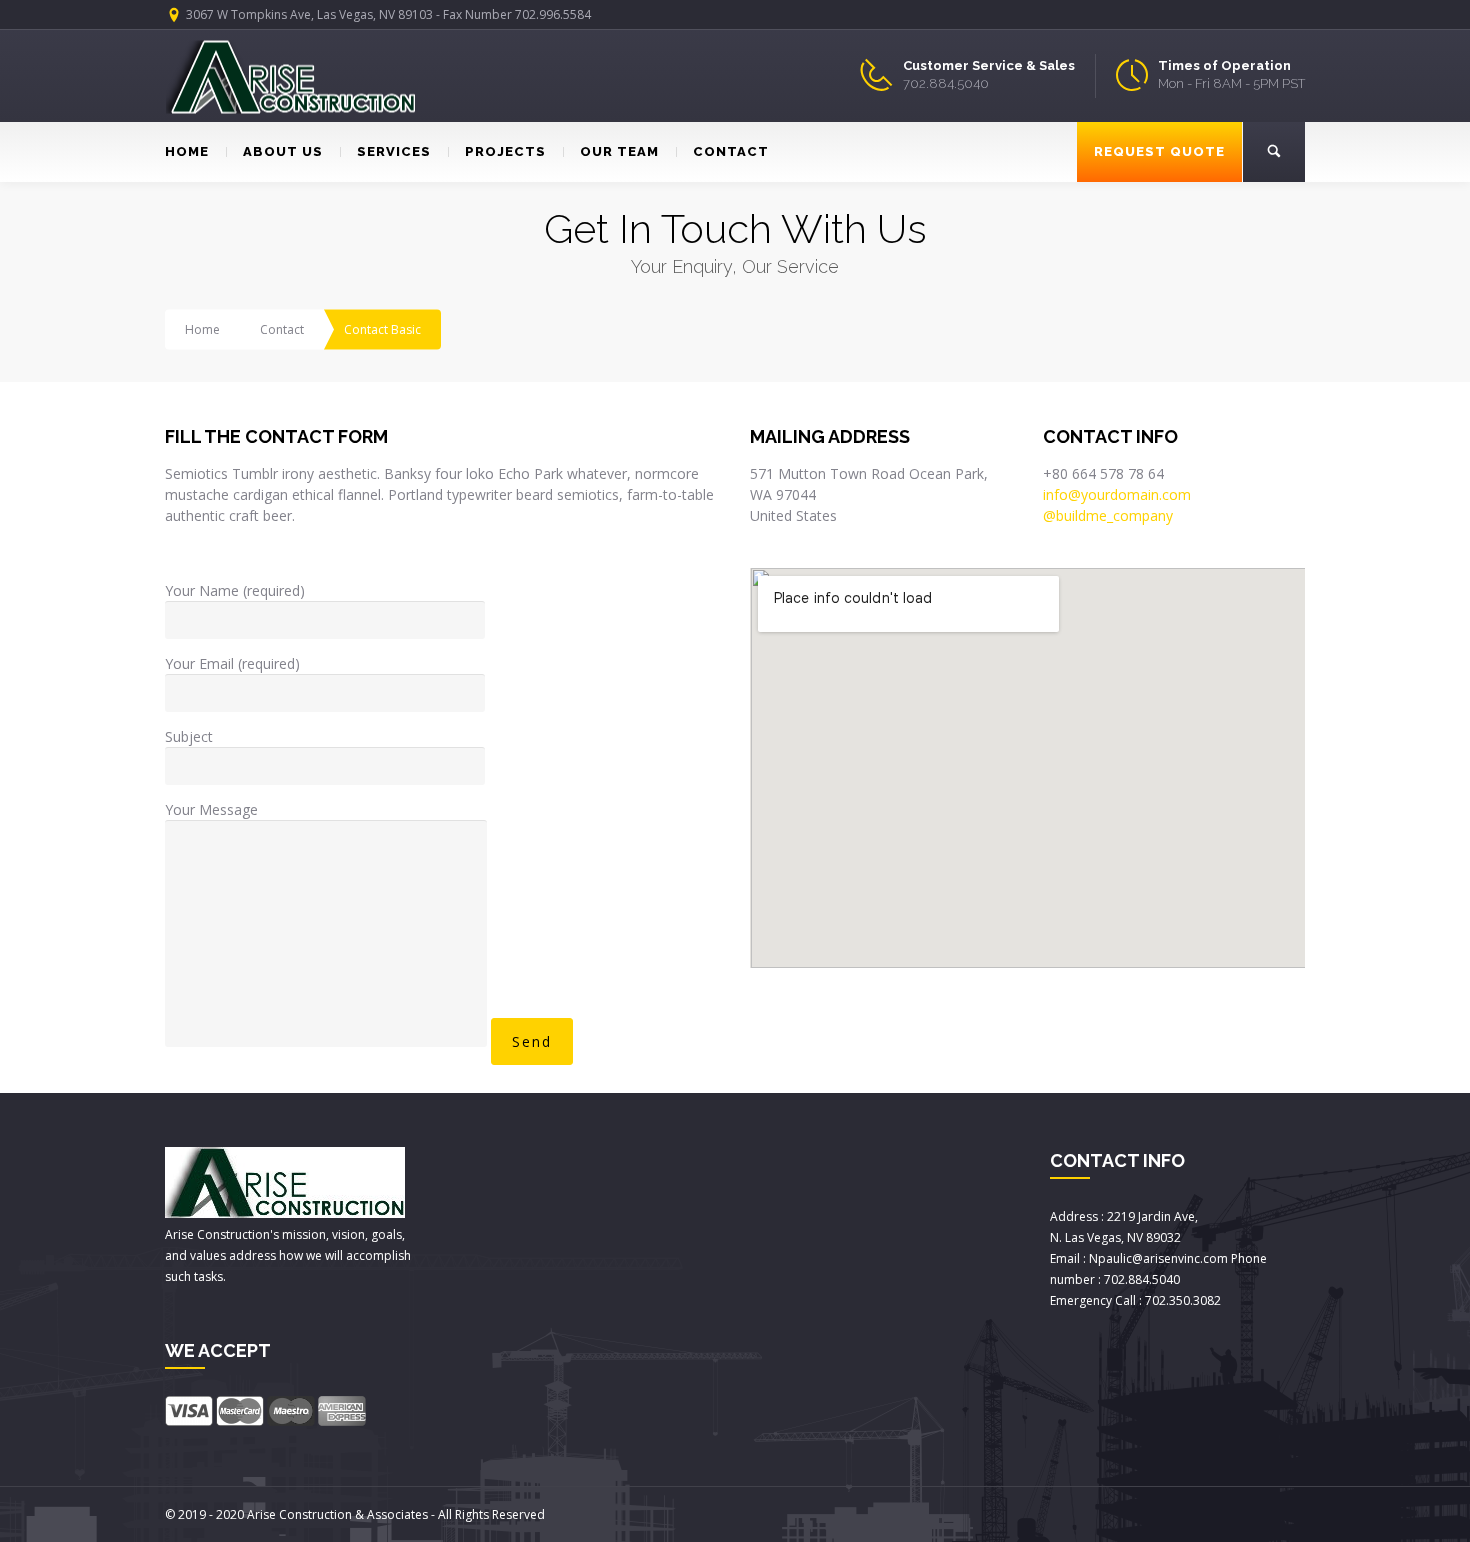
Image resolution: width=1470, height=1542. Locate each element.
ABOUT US (283, 151)
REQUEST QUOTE (1159, 151)
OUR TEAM (619, 151)
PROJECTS (505, 151)
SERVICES (394, 151)
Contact (282, 329)
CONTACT (731, 151)
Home (202, 329)
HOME (187, 151)
